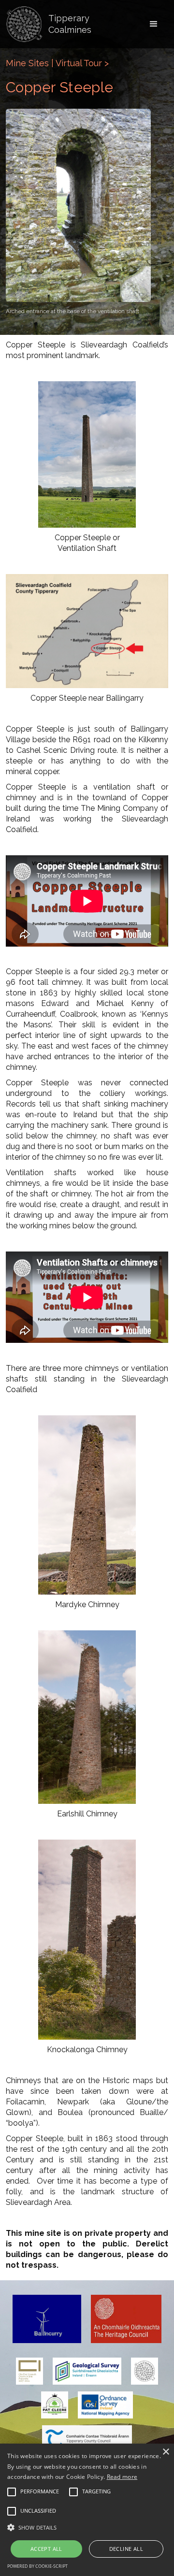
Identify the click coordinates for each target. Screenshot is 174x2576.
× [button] (166, 2452)
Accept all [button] (46, 2549)
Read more (122, 2477)
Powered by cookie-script (37, 2566)
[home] (24, 24)
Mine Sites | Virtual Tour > (57, 63)
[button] (154, 24)
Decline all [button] (126, 2549)
